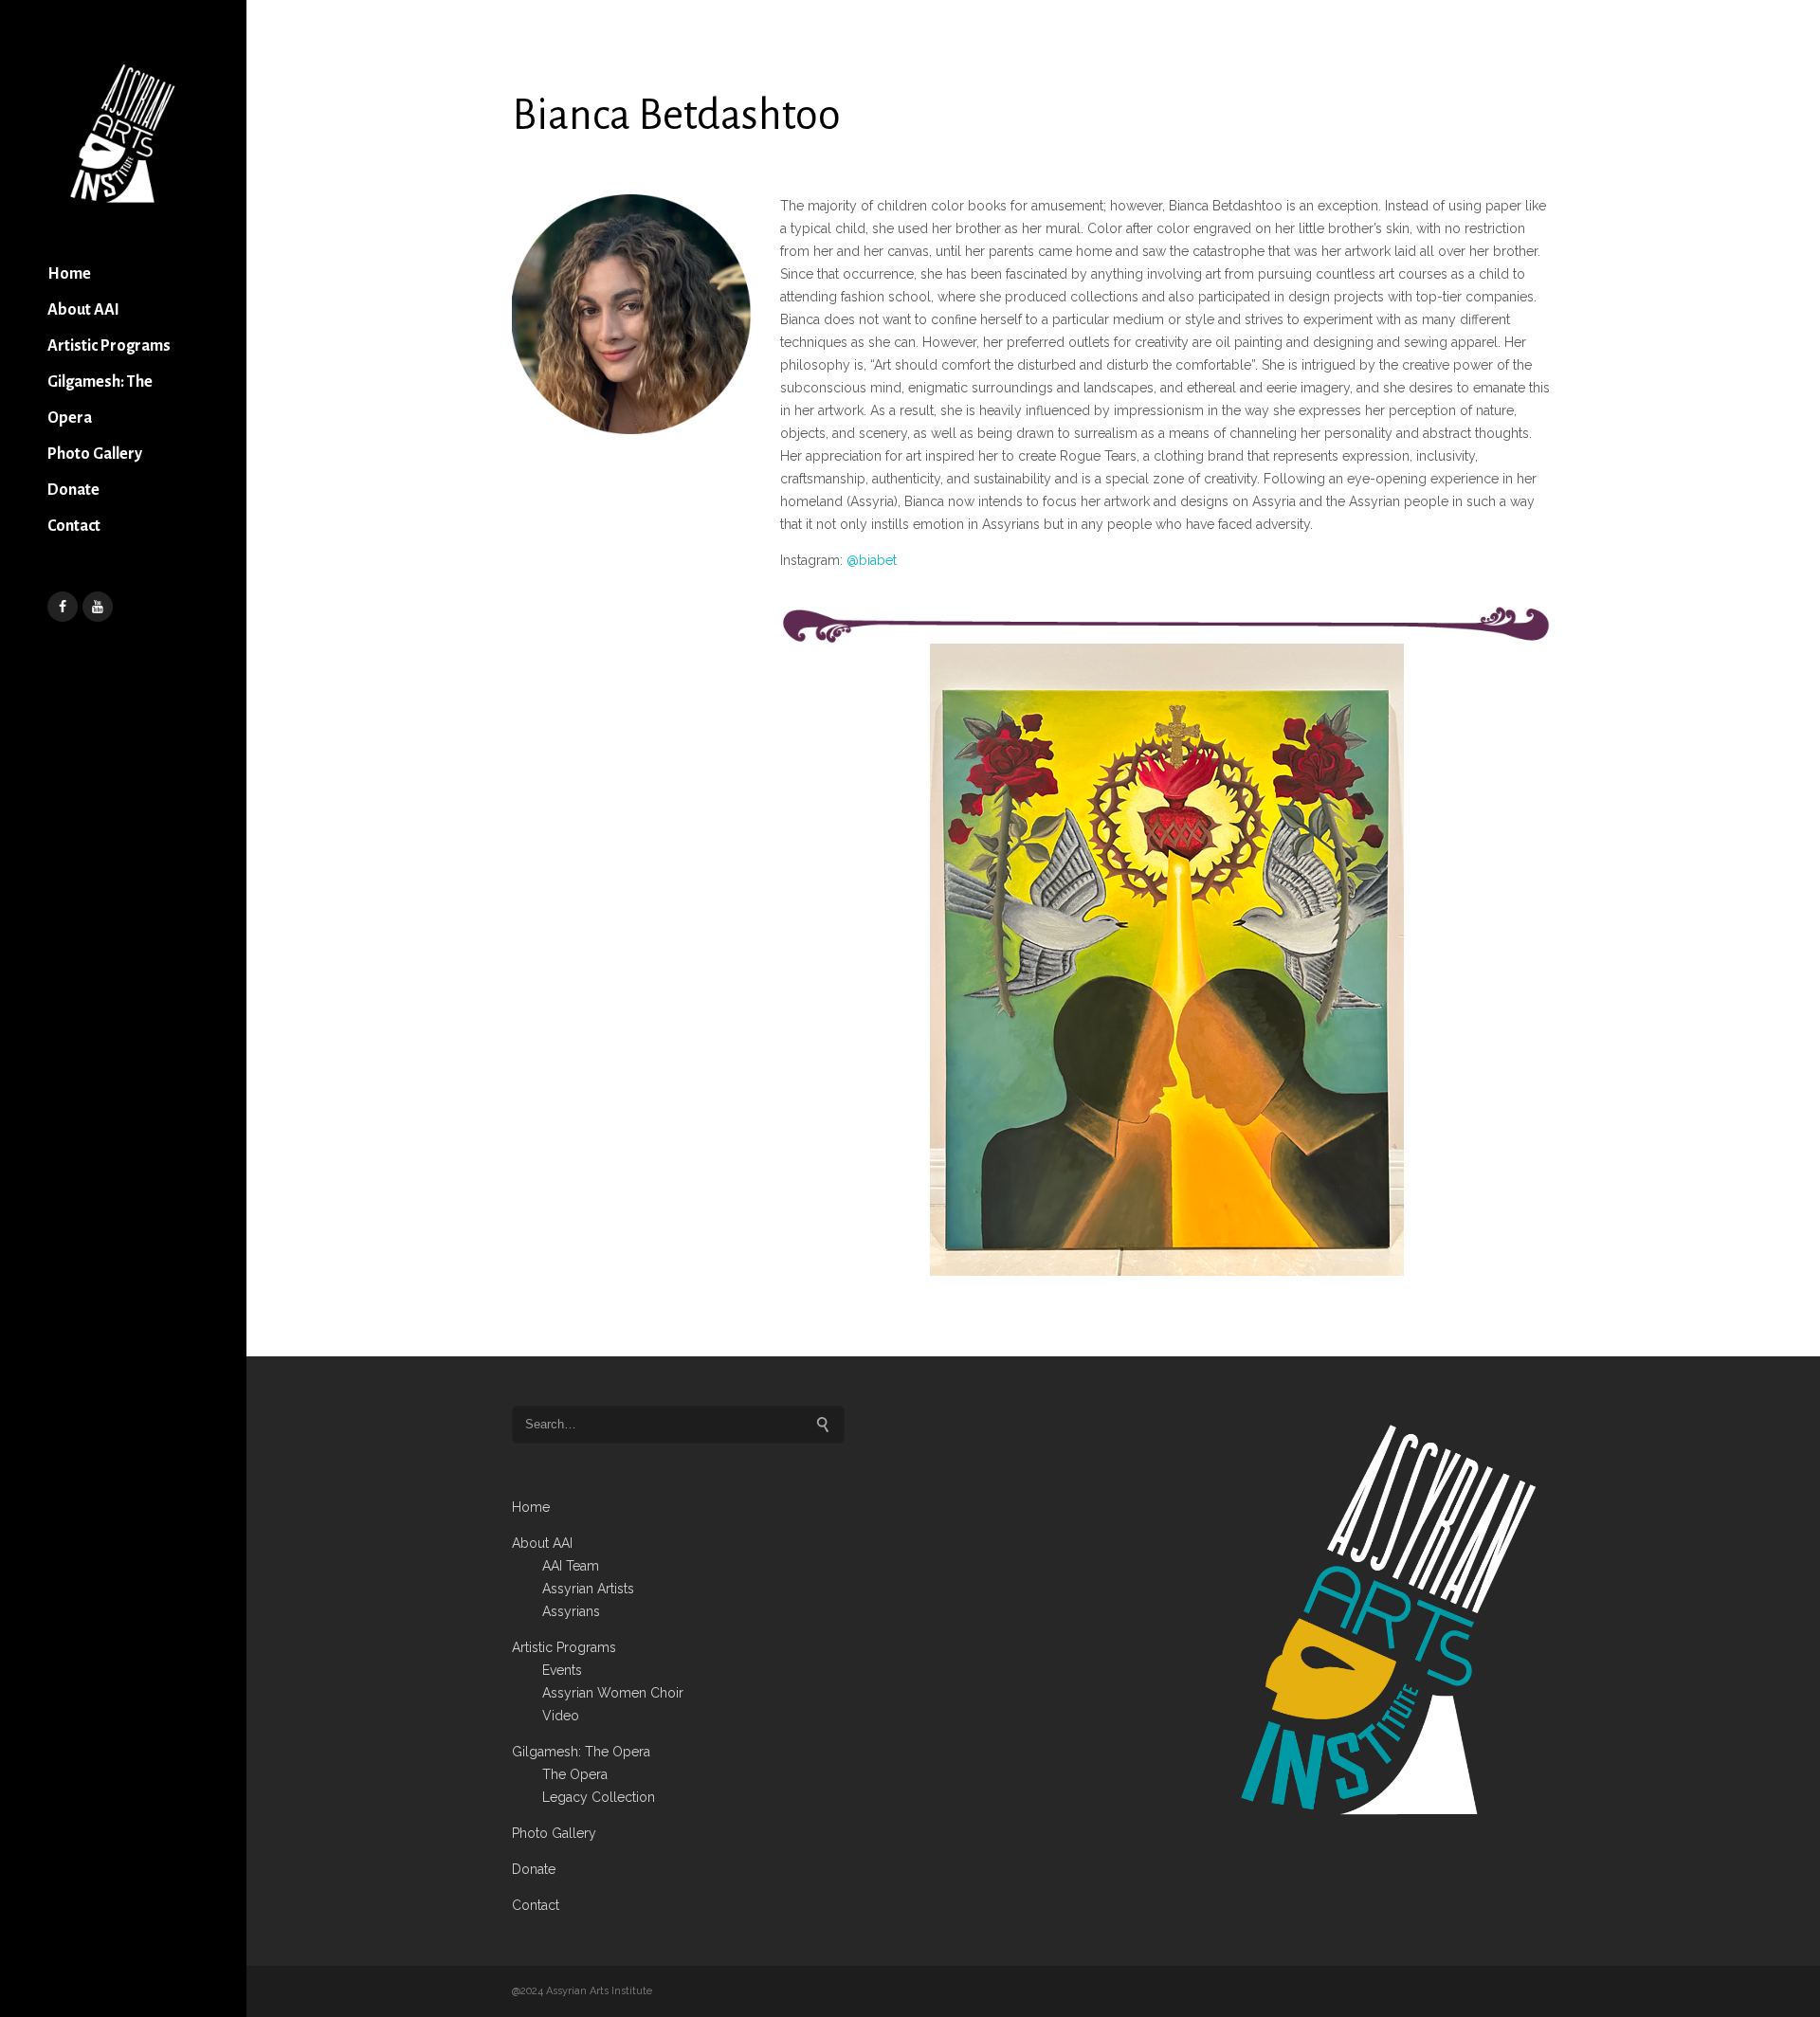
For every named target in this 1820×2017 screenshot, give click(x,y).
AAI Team (571, 1566)
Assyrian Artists (588, 1589)
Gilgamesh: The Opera (100, 400)
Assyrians (571, 1611)
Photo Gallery (95, 454)
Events (562, 1670)
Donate (73, 490)
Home (69, 274)
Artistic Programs (109, 346)
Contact (74, 526)
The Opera (575, 1774)
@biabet (872, 560)
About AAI (83, 310)
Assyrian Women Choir (613, 1693)
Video (561, 1716)
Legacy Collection (599, 1797)
